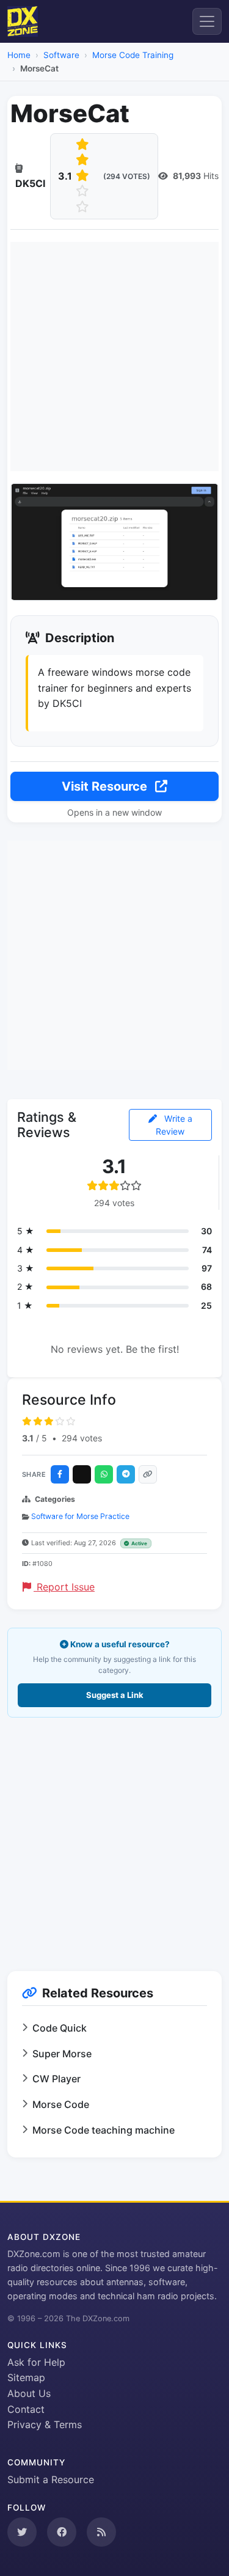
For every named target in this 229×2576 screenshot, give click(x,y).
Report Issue (64, 1587)
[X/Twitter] (82, 1474)
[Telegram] (126, 1474)
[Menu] (207, 21)
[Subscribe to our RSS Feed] (101, 2532)
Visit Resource (106, 786)
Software (61, 55)
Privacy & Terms (45, 2424)
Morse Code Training (133, 55)
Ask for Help (36, 2362)
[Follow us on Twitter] (22, 2532)
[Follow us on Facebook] (62, 2532)
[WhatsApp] (104, 1474)
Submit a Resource (51, 2479)
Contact (26, 2409)
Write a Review (174, 1125)
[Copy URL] (148, 1474)
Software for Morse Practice (80, 1516)
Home (19, 55)
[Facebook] (60, 1474)
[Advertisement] (114, 357)
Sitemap (26, 2377)
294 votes (82, 1438)
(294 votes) (127, 176)
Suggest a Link (115, 1695)
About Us (29, 2393)
